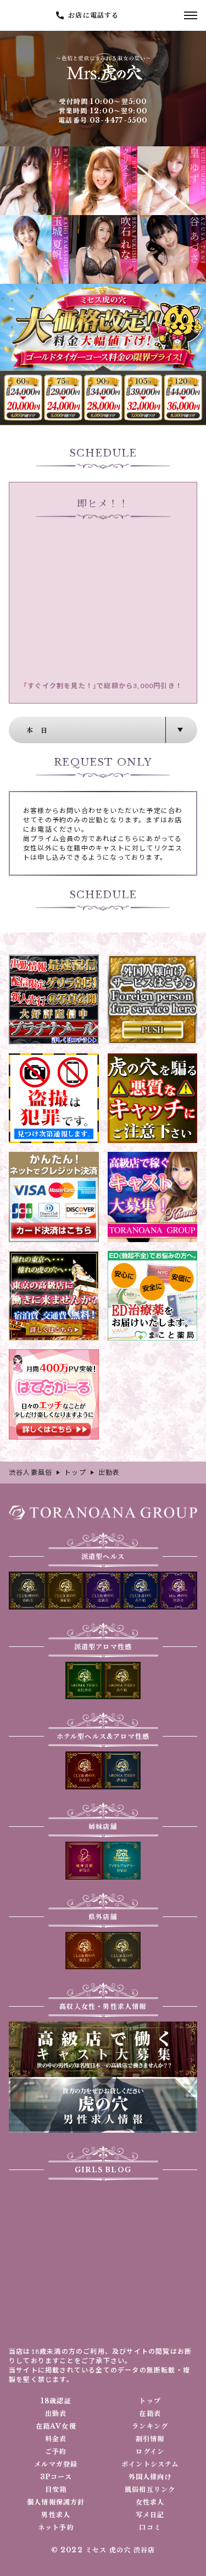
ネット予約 (56, 2528)
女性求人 (150, 2502)
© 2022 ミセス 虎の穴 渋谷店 (103, 2550)
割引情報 (150, 2439)
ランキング (150, 2426)
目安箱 (56, 2490)
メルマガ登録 (56, 2464)
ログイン (150, 2452)
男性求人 (56, 2515)
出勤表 (56, 2414)
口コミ (150, 2528)
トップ (150, 2401)
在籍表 (150, 2414)
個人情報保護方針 (56, 2502)
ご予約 (56, 2452)
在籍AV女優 (56, 2426)
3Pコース (56, 2477)
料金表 (56, 2439)
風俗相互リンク (150, 2490)
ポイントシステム (150, 2464)
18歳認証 (56, 2401)
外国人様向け (150, 2477)
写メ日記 (150, 2515)
